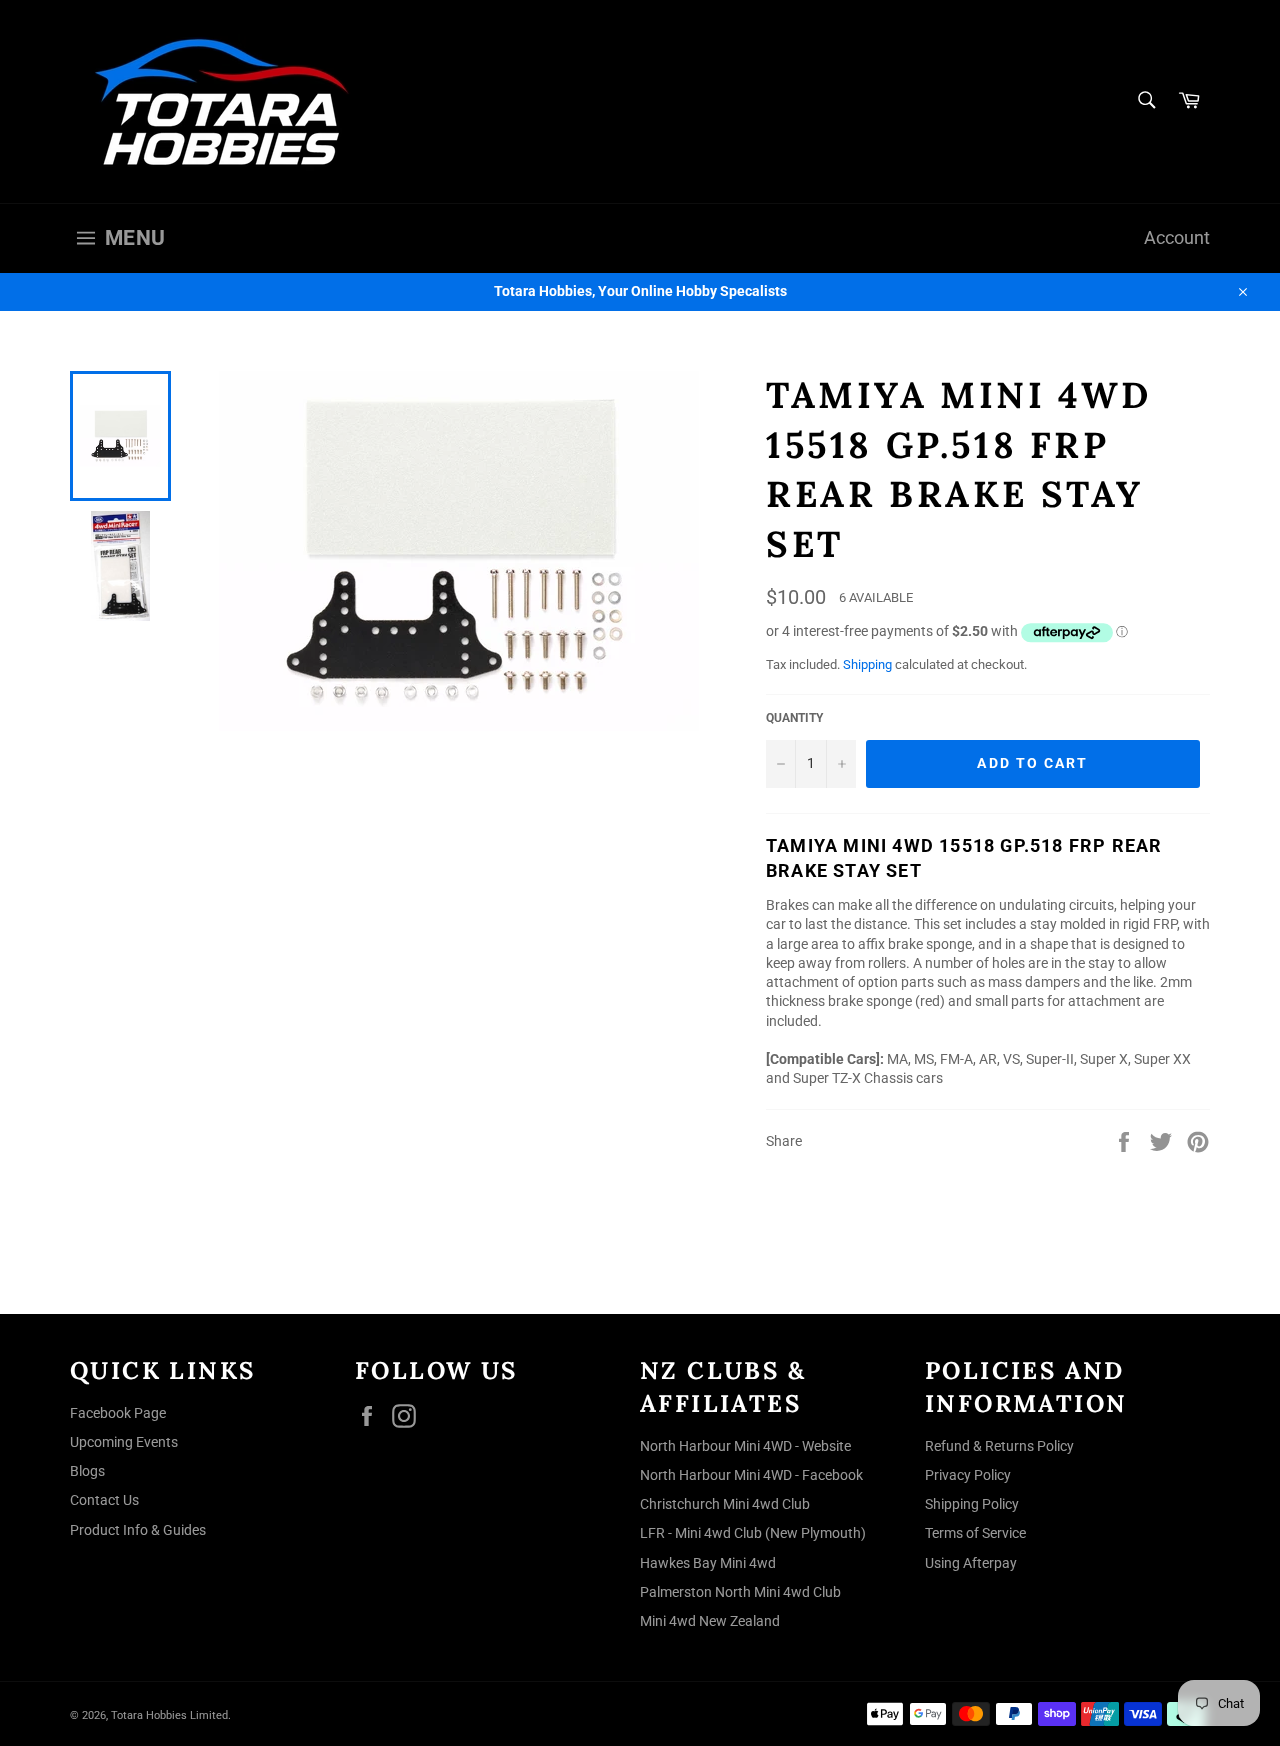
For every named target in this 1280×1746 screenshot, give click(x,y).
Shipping (867, 664)
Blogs (87, 1471)
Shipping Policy (972, 1504)
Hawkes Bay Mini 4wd (708, 1563)
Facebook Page (118, 1413)
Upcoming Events (124, 1442)
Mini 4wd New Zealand (710, 1621)
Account (1177, 238)
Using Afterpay (971, 1563)
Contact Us (104, 1500)
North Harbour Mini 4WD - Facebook (751, 1475)
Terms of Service (975, 1533)
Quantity (794, 718)
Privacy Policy (968, 1475)
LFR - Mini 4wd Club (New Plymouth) (753, 1533)
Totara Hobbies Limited (169, 1715)
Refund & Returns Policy (999, 1446)
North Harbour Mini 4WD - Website (745, 1446)
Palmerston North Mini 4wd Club (740, 1592)
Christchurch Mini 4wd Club (725, 1504)
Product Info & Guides (138, 1530)
